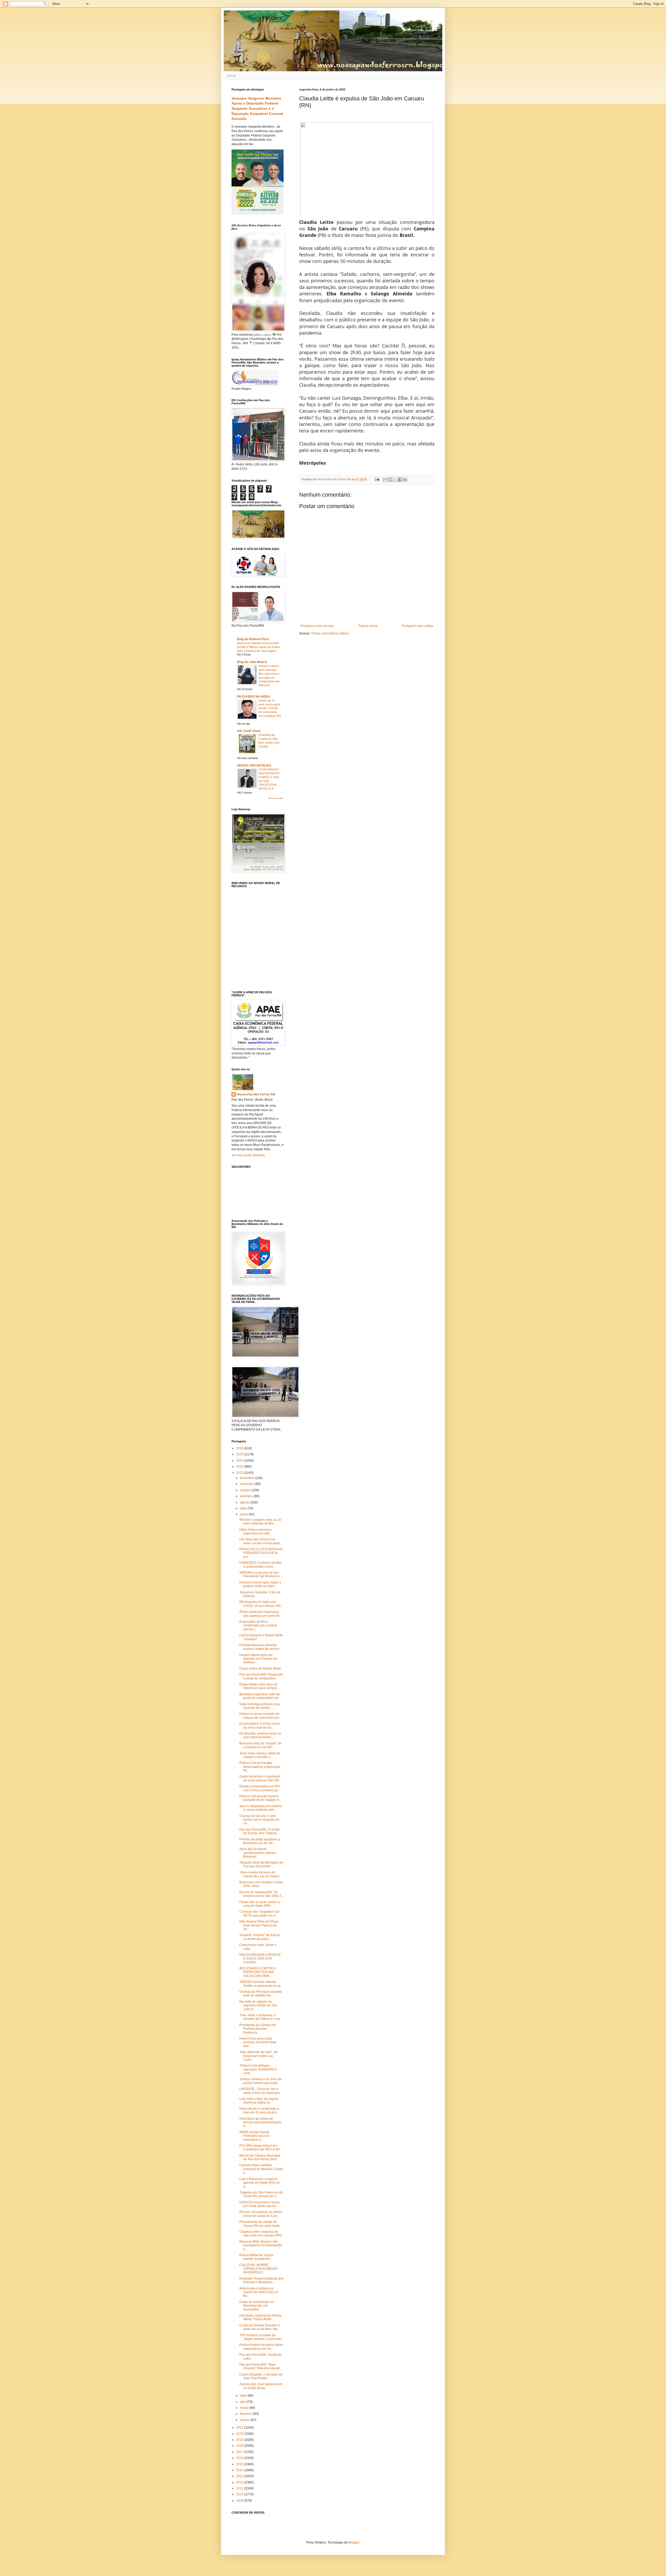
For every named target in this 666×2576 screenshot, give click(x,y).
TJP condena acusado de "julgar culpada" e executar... (261, 2337)
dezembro (247, 1478)
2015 (240, 2464)
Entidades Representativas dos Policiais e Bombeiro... (261, 2280)
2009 (240, 2501)
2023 (240, 1467)
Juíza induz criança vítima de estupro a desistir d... (260, 1755)
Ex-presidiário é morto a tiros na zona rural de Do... (260, 1725)
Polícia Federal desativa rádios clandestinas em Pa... (261, 2347)
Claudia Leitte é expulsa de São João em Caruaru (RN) (261, 2234)
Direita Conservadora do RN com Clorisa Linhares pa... (260, 1788)
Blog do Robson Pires (253, 639)
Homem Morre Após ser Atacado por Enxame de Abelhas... (258, 1659)
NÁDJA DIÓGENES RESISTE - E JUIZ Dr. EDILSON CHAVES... (261, 1959)
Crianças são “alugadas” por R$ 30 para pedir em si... (260, 1913)
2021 (240, 2428)
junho (244, 1514)
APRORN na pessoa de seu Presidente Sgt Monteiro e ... (261, 1574)
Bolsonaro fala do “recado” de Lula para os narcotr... (260, 1745)
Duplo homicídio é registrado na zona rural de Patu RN (260, 1778)
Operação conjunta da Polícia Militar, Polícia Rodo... (260, 2317)
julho (244, 1508)
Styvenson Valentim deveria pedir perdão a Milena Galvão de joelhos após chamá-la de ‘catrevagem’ (259, 647)
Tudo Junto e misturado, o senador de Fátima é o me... (261, 2017)
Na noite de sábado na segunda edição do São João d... (258, 2005)
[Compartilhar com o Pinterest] (405, 479)
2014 (240, 2470)
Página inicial (368, 626)
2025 (240, 1454)
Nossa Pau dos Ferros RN (256, 1094)
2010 (240, 2494)
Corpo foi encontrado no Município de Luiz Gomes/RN (257, 2306)
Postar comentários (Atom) (330, 633)
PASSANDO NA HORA (254, 697)
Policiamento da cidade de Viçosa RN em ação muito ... (261, 2224)
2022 (240, 1473)
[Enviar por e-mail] (385, 479)
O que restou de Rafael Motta (260, 1669)
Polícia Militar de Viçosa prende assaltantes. (256, 2257)
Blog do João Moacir (252, 662)
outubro (246, 1490)
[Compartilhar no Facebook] (400, 479)
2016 (240, 2458)
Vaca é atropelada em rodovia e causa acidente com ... (261, 1808)
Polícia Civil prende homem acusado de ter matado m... (260, 1798)
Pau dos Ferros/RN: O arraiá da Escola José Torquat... (259, 1831)
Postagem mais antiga (417, 626)
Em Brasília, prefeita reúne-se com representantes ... (260, 1735)
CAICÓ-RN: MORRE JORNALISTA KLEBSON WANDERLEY (258, 2269)
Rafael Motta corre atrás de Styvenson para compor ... (260, 1686)
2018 (240, 2446)
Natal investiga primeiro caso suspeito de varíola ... (260, 1706)
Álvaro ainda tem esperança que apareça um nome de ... (261, 1614)
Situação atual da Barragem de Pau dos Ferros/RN (261, 1864)
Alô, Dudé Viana (249, 731)
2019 (240, 2440)
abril (243, 2402)
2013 (240, 2476)
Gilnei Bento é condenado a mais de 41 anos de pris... (259, 2111)
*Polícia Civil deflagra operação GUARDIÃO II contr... (258, 2069)
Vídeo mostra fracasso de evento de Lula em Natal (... (261, 1874)
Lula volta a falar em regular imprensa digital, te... (259, 2101)
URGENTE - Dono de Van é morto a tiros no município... (261, 2091)
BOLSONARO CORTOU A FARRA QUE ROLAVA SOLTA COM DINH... (258, 1972)
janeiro (245, 2420)
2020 (240, 2434)
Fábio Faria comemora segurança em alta (255, 1532)
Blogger (354, 2542)
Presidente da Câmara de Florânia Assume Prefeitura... (258, 2029)
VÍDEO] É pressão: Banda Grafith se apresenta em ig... (261, 1984)
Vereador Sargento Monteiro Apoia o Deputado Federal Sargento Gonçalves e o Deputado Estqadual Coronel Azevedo (257, 109)
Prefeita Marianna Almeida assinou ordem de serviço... (261, 1647)
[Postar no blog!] (390, 479)
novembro (247, 1484)
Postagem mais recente (317, 626)
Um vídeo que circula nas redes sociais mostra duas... (261, 1541)
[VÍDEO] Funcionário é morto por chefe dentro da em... (260, 2204)
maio (244, 2396)
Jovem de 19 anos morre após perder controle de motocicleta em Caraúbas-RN (270, 708)
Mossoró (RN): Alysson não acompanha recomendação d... (261, 2245)
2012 (240, 2482)
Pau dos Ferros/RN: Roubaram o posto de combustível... (261, 1676)
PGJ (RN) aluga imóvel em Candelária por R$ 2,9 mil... (261, 2147)
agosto (245, 1502)
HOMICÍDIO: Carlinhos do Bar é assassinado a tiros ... (260, 1565)
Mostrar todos (276, 798)
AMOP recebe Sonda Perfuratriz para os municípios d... (254, 2136)
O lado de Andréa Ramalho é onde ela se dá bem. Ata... (260, 2327)
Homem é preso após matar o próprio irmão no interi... (260, 1584)
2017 (240, 2452)
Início (232, 75)
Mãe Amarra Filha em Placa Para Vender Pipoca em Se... (259, 1925)
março (245, 2408)
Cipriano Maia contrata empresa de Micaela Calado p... (261, 2169)
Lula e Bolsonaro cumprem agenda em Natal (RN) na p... (260, 2183)
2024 (240, 1461)
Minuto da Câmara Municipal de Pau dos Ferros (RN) (260, 2157)
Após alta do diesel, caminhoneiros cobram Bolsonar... (258, 1853)
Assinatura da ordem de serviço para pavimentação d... (260, 2122)
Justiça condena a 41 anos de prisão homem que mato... (261, 2081)
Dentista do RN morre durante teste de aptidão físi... (261, 1994)
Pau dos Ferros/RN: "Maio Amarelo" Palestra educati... (261, 2366)
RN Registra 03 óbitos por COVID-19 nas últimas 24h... (261, 1604)
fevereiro (246, 2414)
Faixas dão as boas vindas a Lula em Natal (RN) (260, 1904)
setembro (247, 1496)
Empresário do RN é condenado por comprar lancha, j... (258, 1626)
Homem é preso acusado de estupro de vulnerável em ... (261, 1716)
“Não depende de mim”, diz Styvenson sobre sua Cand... (259, 2056)
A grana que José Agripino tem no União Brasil (261, 2386)
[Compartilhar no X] (395, 479)
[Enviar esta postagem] (377, 479)
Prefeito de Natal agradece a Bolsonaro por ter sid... (260, 1841)
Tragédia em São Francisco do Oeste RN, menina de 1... (261, 2194)
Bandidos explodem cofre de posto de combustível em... (260, 1696)
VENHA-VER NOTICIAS (254, 765)
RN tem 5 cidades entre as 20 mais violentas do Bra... (260, 1522)
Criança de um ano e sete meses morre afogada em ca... (259, 1820)
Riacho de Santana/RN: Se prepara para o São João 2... (261, 1894)
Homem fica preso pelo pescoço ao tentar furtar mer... (258, 2042)
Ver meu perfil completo (248, 1155)
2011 (240, 2488)
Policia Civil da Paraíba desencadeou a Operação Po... (260, 1767)
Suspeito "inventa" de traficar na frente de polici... (260, 1937)
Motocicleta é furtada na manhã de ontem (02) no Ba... (259, 2292)
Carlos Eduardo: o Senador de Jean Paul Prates (261, 2376)
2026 (240, 1448)
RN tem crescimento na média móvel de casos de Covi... (261, 2214)
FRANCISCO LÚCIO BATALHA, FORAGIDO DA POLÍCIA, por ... (261, 1553)
